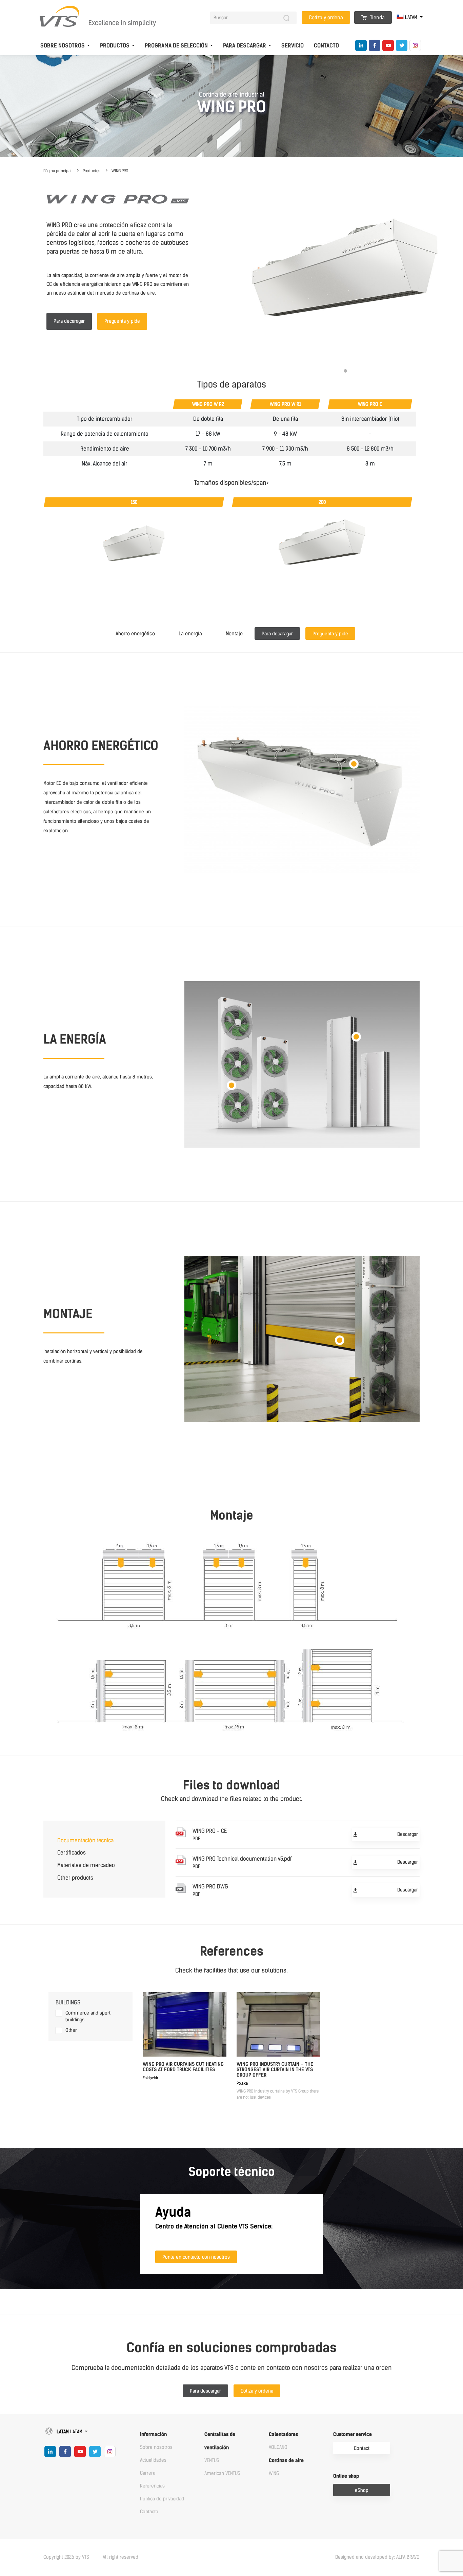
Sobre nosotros (63, 46)
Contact (362, 2448)
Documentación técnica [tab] (85, 1840)
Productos (115, 46)
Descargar (408, 1834)
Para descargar (245, 46)
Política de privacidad (162, 2499)
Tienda (377, 18)
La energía (190, 634)
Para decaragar (69, 321)
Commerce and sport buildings (88, 2016)
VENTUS (212, 2461)
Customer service (353, 2434)
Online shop (346, 2476)
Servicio (293, 46)
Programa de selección (176, 46)
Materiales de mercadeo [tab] (86, 1865)
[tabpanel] (345, 275)
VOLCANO (278, 2447)
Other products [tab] (75, 1878)
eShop (362, 2490)
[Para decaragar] (280, 627)
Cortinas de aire (286, 2461)
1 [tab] (345, 371)
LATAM (411, 17)
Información (153, 2434)
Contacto (326, 46)
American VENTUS (222, 2473)
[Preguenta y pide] (332, 627)
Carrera (148, 2473)
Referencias (152, 2486)
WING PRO (120, 171)
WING (274, 2473)
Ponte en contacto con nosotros (196, 2257)
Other (71, 2030)
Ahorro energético (135, 634)
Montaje (234, 634)
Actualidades (153, 2460)
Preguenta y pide (122, 321)
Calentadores (283, 2434)
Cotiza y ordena (326, 18)
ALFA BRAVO (408, 2557)
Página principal (57, 171)
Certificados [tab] (72, 1853)
